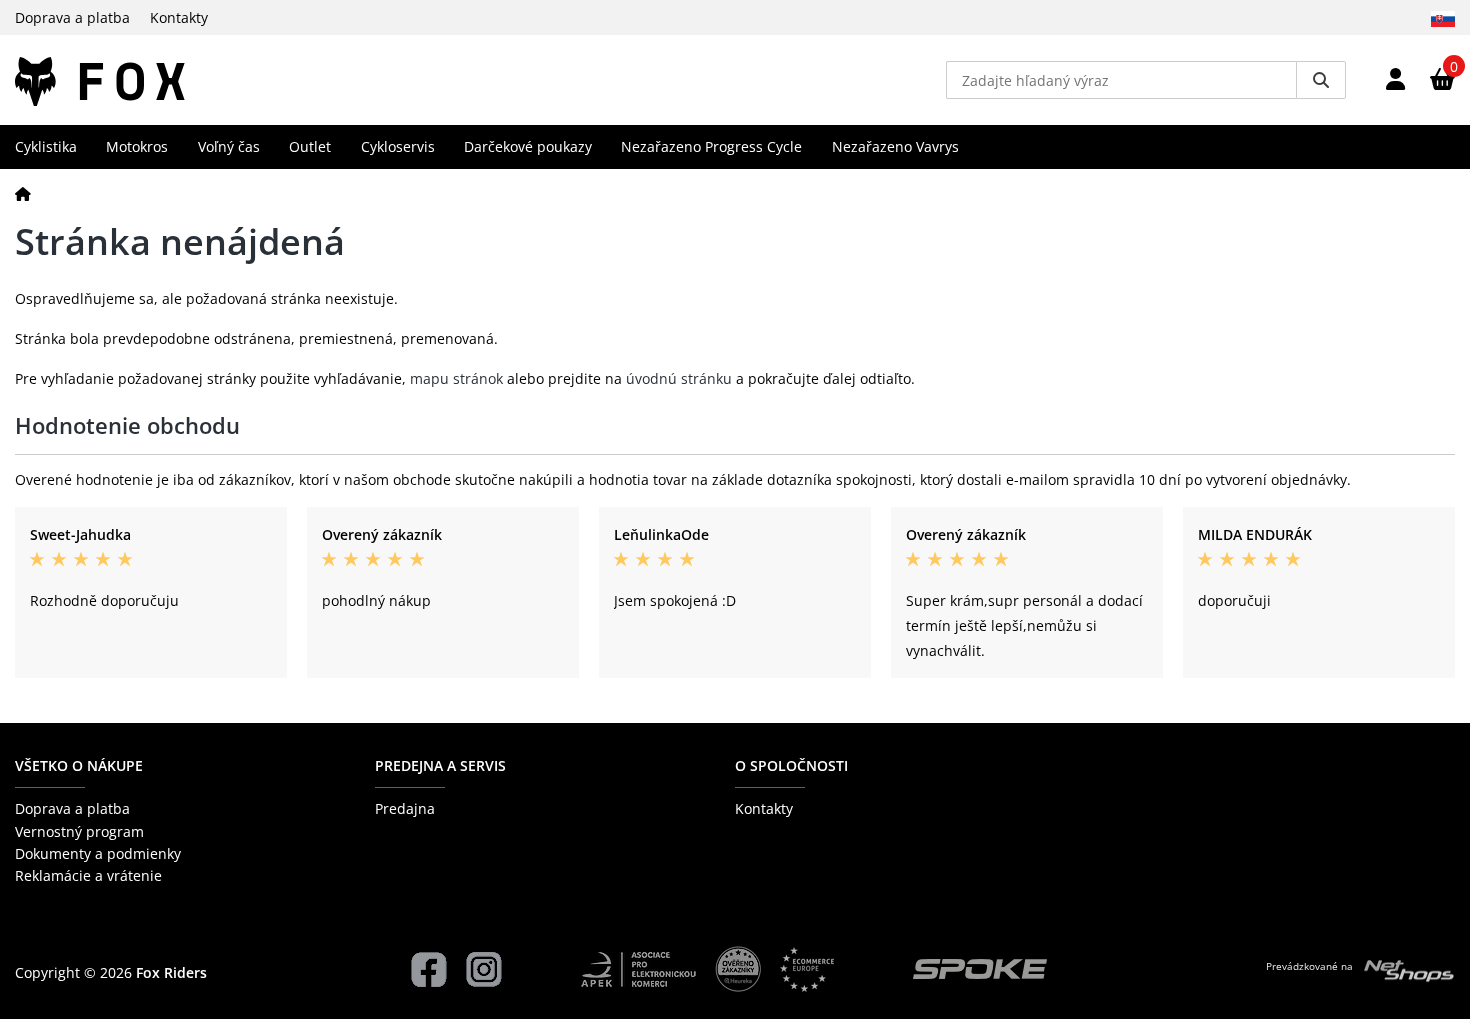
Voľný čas (229, 146)
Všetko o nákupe (79, 765)
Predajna (405, 808)
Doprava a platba (72, 17)
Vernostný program (79, 831)
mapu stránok (456, 378)
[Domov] (23, 193)
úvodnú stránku (679, 378)
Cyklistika (46, 146)
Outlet (310, 146)
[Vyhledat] (1321, 80)
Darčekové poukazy (528, 146)
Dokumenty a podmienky (98, 853)
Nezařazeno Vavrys (895, 146)
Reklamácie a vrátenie (88, 875)
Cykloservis (398, 146)
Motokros (137, 146)
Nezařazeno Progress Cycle (711, 146)
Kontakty (179, 17)
